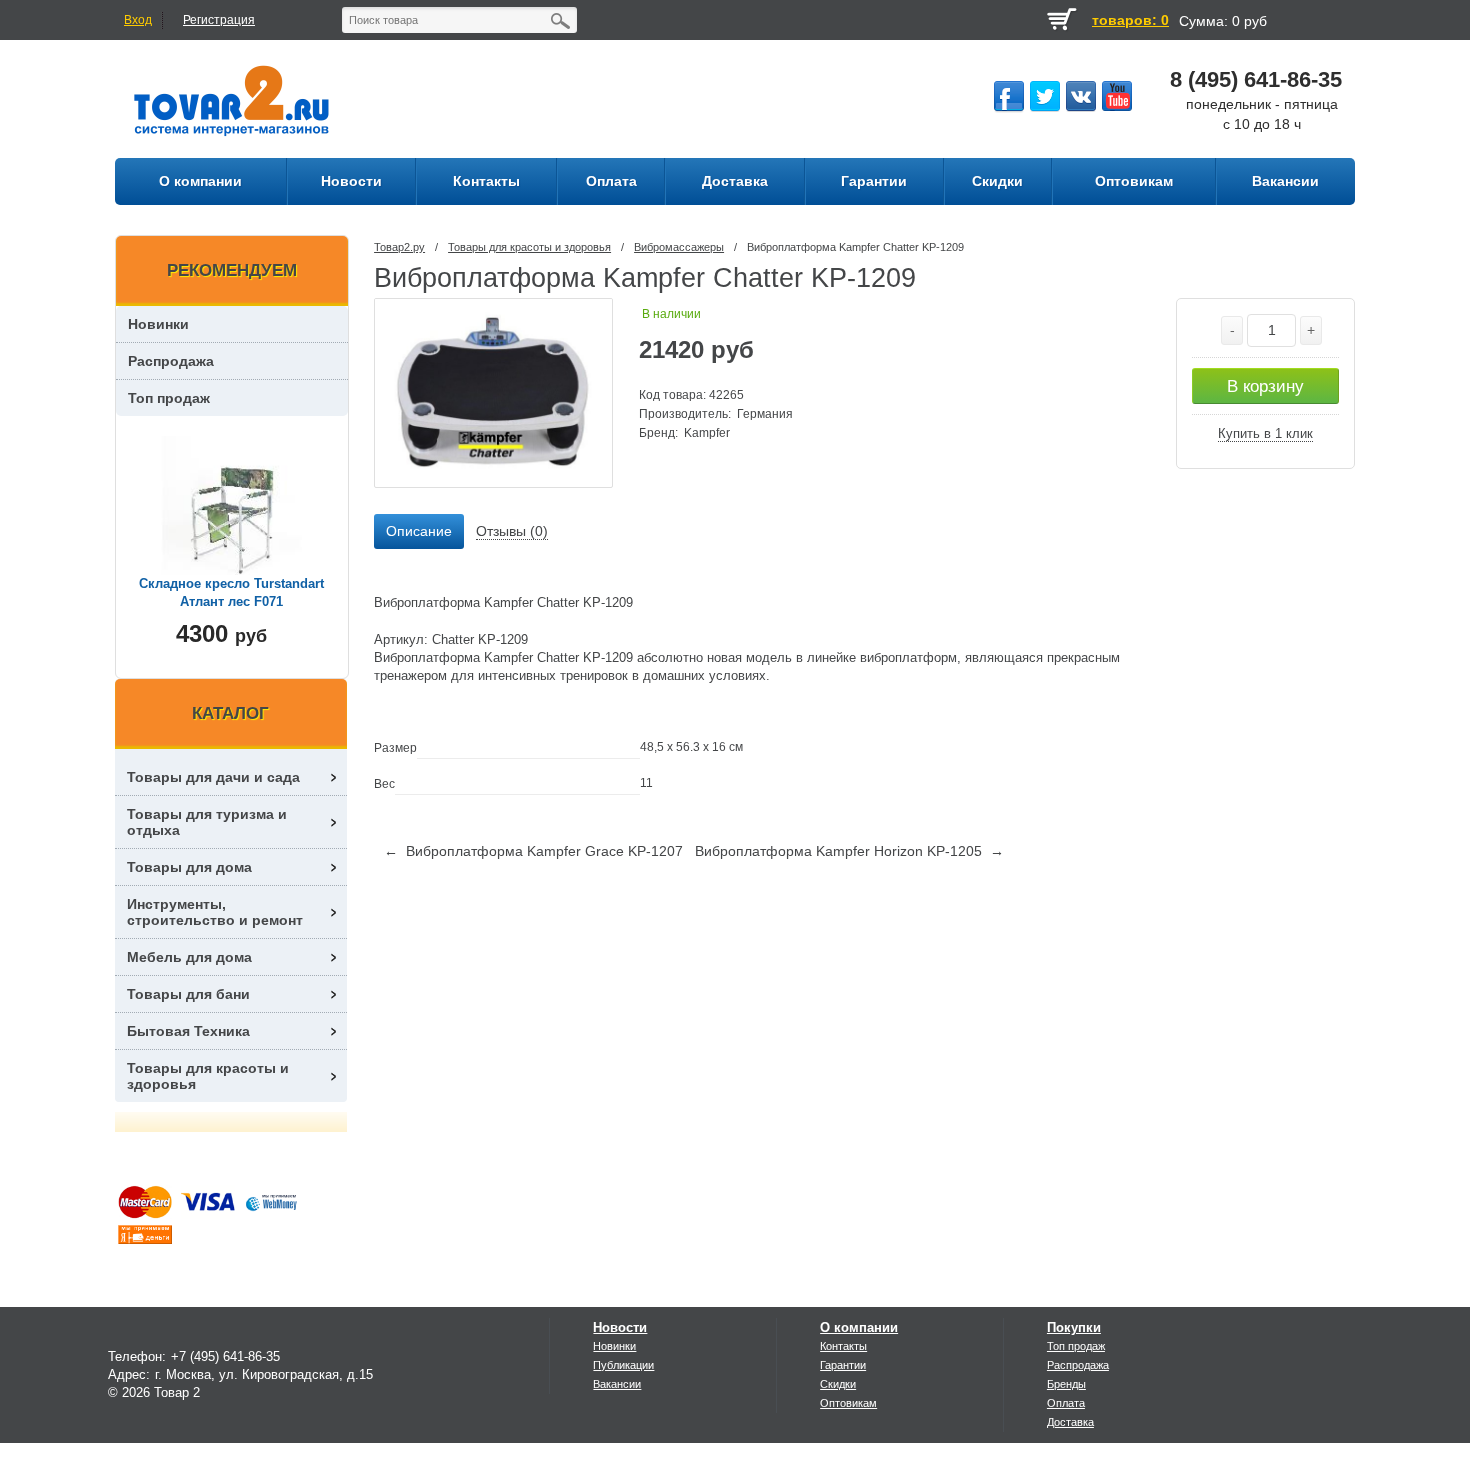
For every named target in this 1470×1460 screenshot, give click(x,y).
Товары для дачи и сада (213, 777)
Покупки (1074, 1327)
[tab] (419, 532)
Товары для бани (188, 994)
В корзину (1265, 386)
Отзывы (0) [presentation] (512, 531)
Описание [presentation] (419, 531)
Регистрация (219, 20)
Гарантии (843, 1365)
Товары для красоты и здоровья (529, 247)
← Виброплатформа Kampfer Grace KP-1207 (533, 851)
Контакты (843, 1346)
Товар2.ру (399, 247)
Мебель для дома (189, 957)
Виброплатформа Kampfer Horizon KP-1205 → (849, 851)
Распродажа (171, 361)
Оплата (1066, 1403)
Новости (620, 1327)
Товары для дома (189, 867)
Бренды (1066, 1384)
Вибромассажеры (679, 247)
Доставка (1070, 1422)
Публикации (623, 1365)
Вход (138, 20)
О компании (859, 1327)
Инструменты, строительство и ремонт (215, 912)
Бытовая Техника (188, 1031)
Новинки (158, 324)
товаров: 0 (1130, 20)
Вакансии (617, 1384)
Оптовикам (848, 1403)
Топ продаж (169, 398)
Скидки (838, 1384)
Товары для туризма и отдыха (207, 822)
